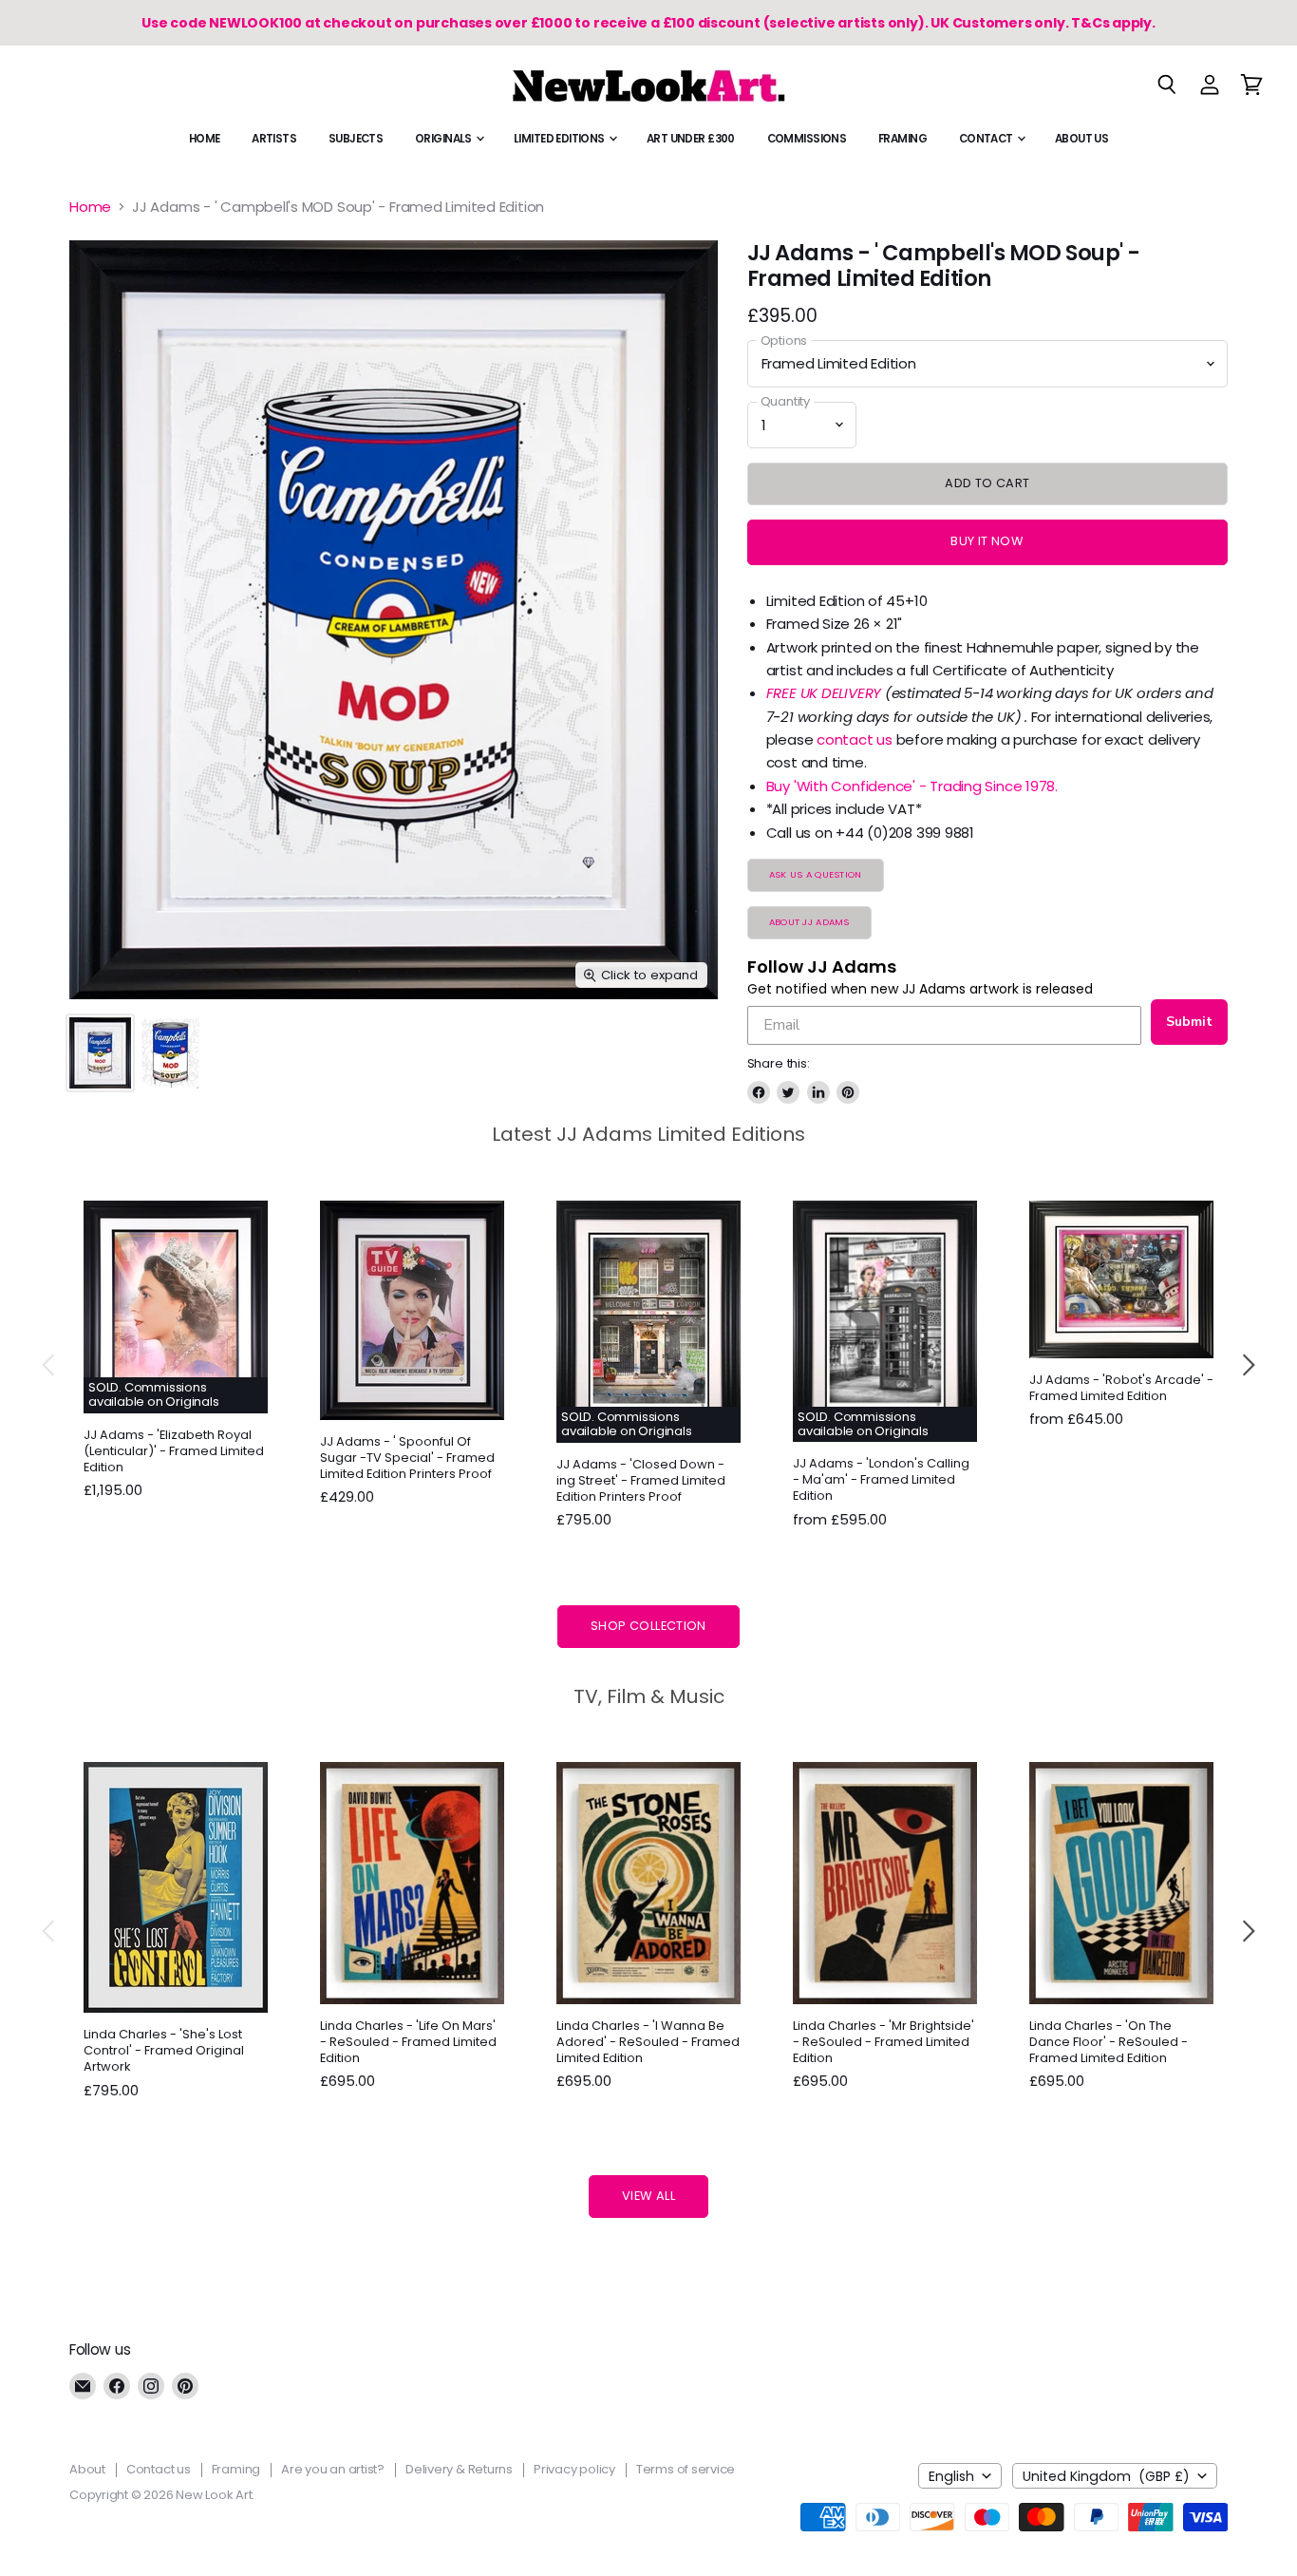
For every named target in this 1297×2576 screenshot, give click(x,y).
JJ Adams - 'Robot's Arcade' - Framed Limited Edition (1121, 1388)
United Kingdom (1106, 2476)
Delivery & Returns (459, 2469)
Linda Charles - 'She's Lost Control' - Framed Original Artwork (164, 2050)
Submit (1189, 1022)
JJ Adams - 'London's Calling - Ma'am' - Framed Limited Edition (881, 1479)
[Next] (1248, 1365)
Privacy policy (574, 2469)
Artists (274, 139)
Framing (902, 139)
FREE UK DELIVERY (824, 693)
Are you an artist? (333, 2469)
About (87, 2469)
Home (205, 139)
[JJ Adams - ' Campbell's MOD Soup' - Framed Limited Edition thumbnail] (100, 1053)
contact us (855, 739)
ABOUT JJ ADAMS (809, 922)
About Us (1081, 139)
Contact (987, 139)
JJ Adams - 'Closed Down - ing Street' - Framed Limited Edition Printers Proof (641, 1480)
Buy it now (987, 541)
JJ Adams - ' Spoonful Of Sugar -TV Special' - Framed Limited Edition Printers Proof (407, 1458)
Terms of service (686, 2469)
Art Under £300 (691, 139)
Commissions (807, 139)
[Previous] (49, 1365)
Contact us (159, 2469)
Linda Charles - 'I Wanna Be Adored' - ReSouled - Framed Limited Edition (648, 2042)
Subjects (356, 139)
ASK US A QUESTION (816, 874)
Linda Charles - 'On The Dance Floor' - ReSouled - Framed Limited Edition (1109, 2042)
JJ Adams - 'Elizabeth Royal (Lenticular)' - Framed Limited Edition (174, 1451)
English (951, 2476)
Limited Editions (560, 139)
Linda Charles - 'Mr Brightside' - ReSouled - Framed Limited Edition (883, 2042)
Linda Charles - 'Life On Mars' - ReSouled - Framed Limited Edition (408, 2042)
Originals (444, 139)
